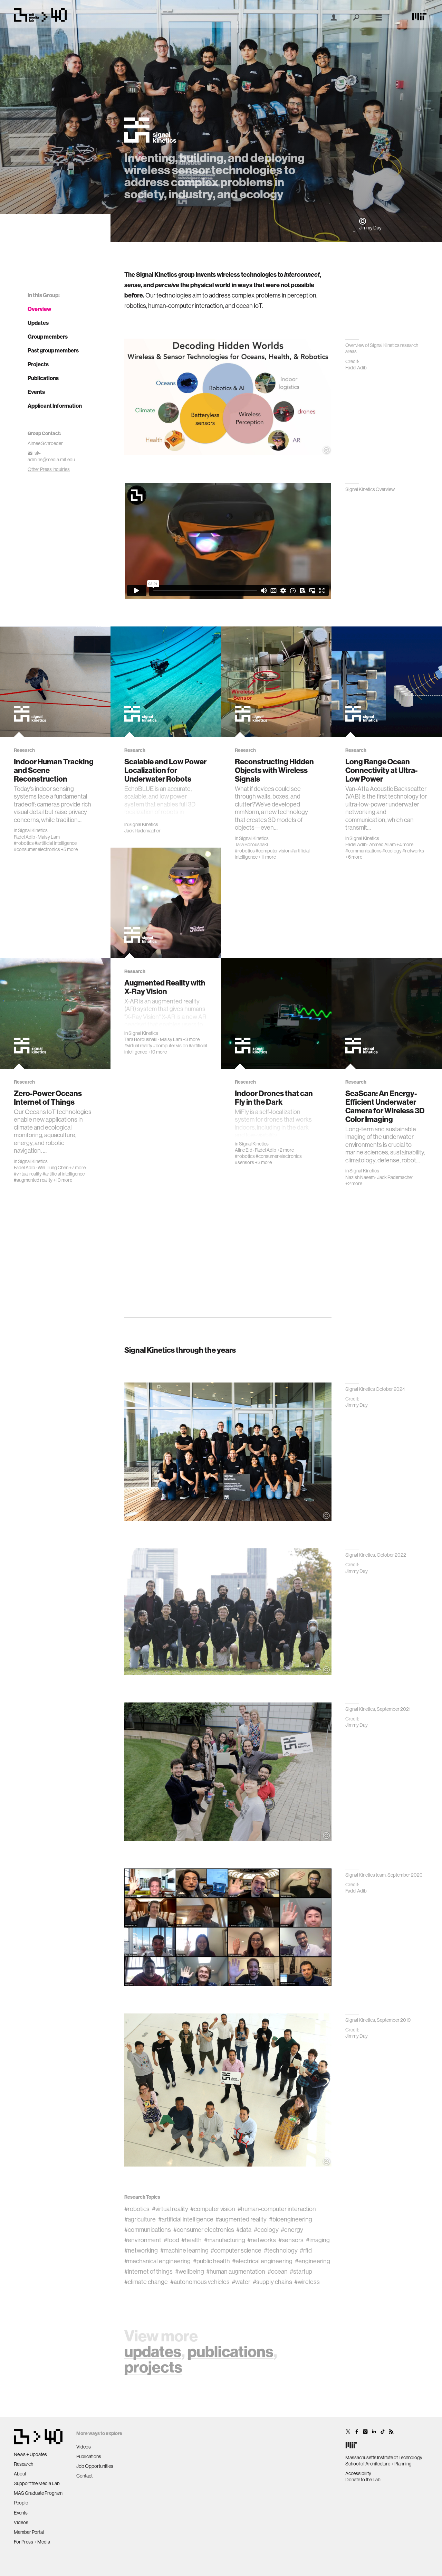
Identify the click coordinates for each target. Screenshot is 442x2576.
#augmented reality (33, 1180)
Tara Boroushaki (251, 844)
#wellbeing (190, 2272)
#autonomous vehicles (200, 2282)
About (20, 2474)
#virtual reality (138, 1046)
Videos (21, 2522)
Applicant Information (55, 406)
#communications (363, 851)
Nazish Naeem (360, 1177)
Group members (48, 337)
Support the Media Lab (37, 2483)
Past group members (53, 351)
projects (153, 2367)
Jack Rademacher (142, 831)
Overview (40, 309)
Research (23, 2464)
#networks (413, 851)
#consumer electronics (37, 849)
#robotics (24, 843)
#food (171, 2240)
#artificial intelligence (56, 843)
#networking (141, 2251)
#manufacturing (225, 2240)
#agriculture (140, 2219)
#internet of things (148, 2272)
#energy (292, 2230)
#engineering (313, 2261)
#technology (281, 2251)
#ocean (278, 2272)
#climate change (146, 2282)
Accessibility (358, 2473)
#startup (301, 2272)
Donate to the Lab (363, 2480)
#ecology (392, 851)
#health (191, 2240)
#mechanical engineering (157, 2261)
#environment (143, 2240)
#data (244, 2230)
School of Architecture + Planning (378, 2464)
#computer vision (273, 851)
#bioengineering (291, 2219)
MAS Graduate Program (38, 2493)
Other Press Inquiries (49, 469)
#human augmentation (236, 2272)
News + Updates (30, 2454)
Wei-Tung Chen (53, 1168)
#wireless (307, 2282)
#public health (212, 2261)
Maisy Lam (49, 837)
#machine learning (184, 2251)
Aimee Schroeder (45, 443)
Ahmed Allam (382, 844)
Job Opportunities (95, 2466)
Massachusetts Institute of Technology (384, 2457)
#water (241, 2282)
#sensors (244, 1162)
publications (230, 2352)
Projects (38, 364)
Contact (84, 2476)
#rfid (306, 2251)
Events (36, 392)
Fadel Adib (25, 837)
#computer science (236, 2251)
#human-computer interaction (277, 2209)
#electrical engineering (262, 2261)
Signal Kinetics (33, 830)
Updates (38, 323)
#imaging (318, 2240)
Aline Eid (244, 1150)
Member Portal (29, 2532)
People (21, 2503)
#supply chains (272, 2282)
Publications (43, 378)
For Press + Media (32, 2542)
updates (153, 2352)
